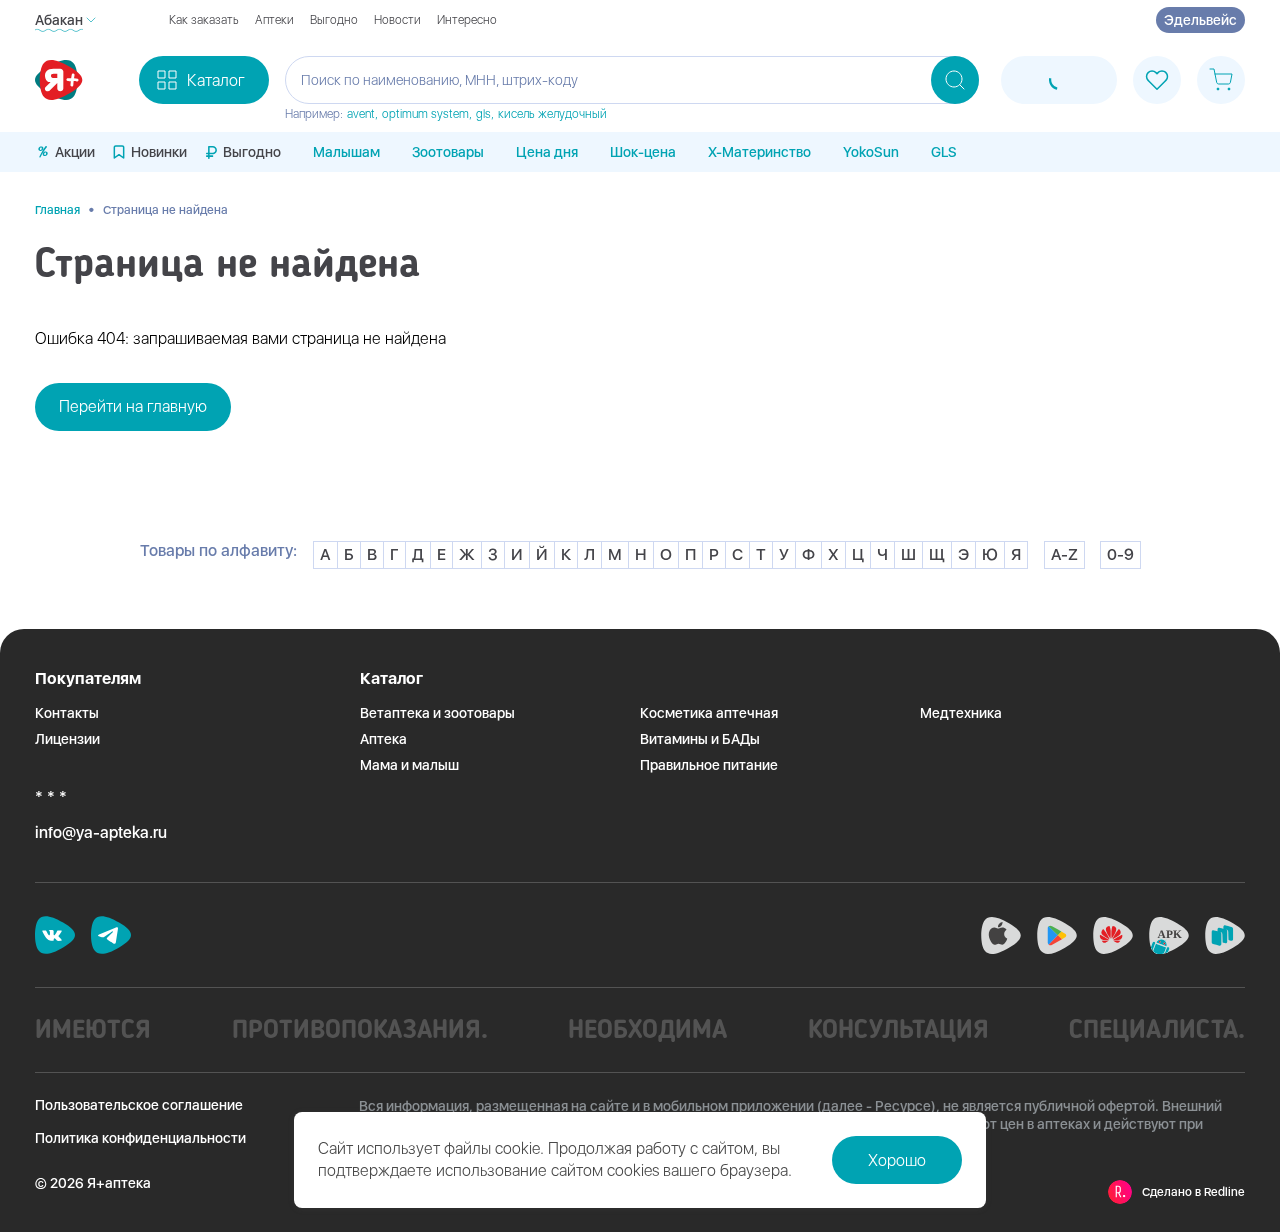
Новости (397, 20)
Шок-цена (643, 152)
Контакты (67, 713)
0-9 (1120, 554)
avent (361, 114)
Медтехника (961, 713)
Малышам (346, 152)
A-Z (1064, 554)
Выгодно (334, 20)
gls (483, 114)
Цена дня (547, 152)
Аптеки (274, 20)
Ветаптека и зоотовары (437, 713)
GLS (944, 152)
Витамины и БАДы (700, 739)
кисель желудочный (552, 114)
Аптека (383, 739)
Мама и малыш (409, 765)
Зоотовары (448, 152)
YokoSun (871, 152)
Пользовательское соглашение (139, 1105)
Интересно (467, 20)
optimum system (425, 114)
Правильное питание (709, 765)
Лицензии (67, 739)
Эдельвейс (1200, 20)
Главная (57, 210)
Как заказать (204, 20)
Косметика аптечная (709, 713)
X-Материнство (759, 152)
